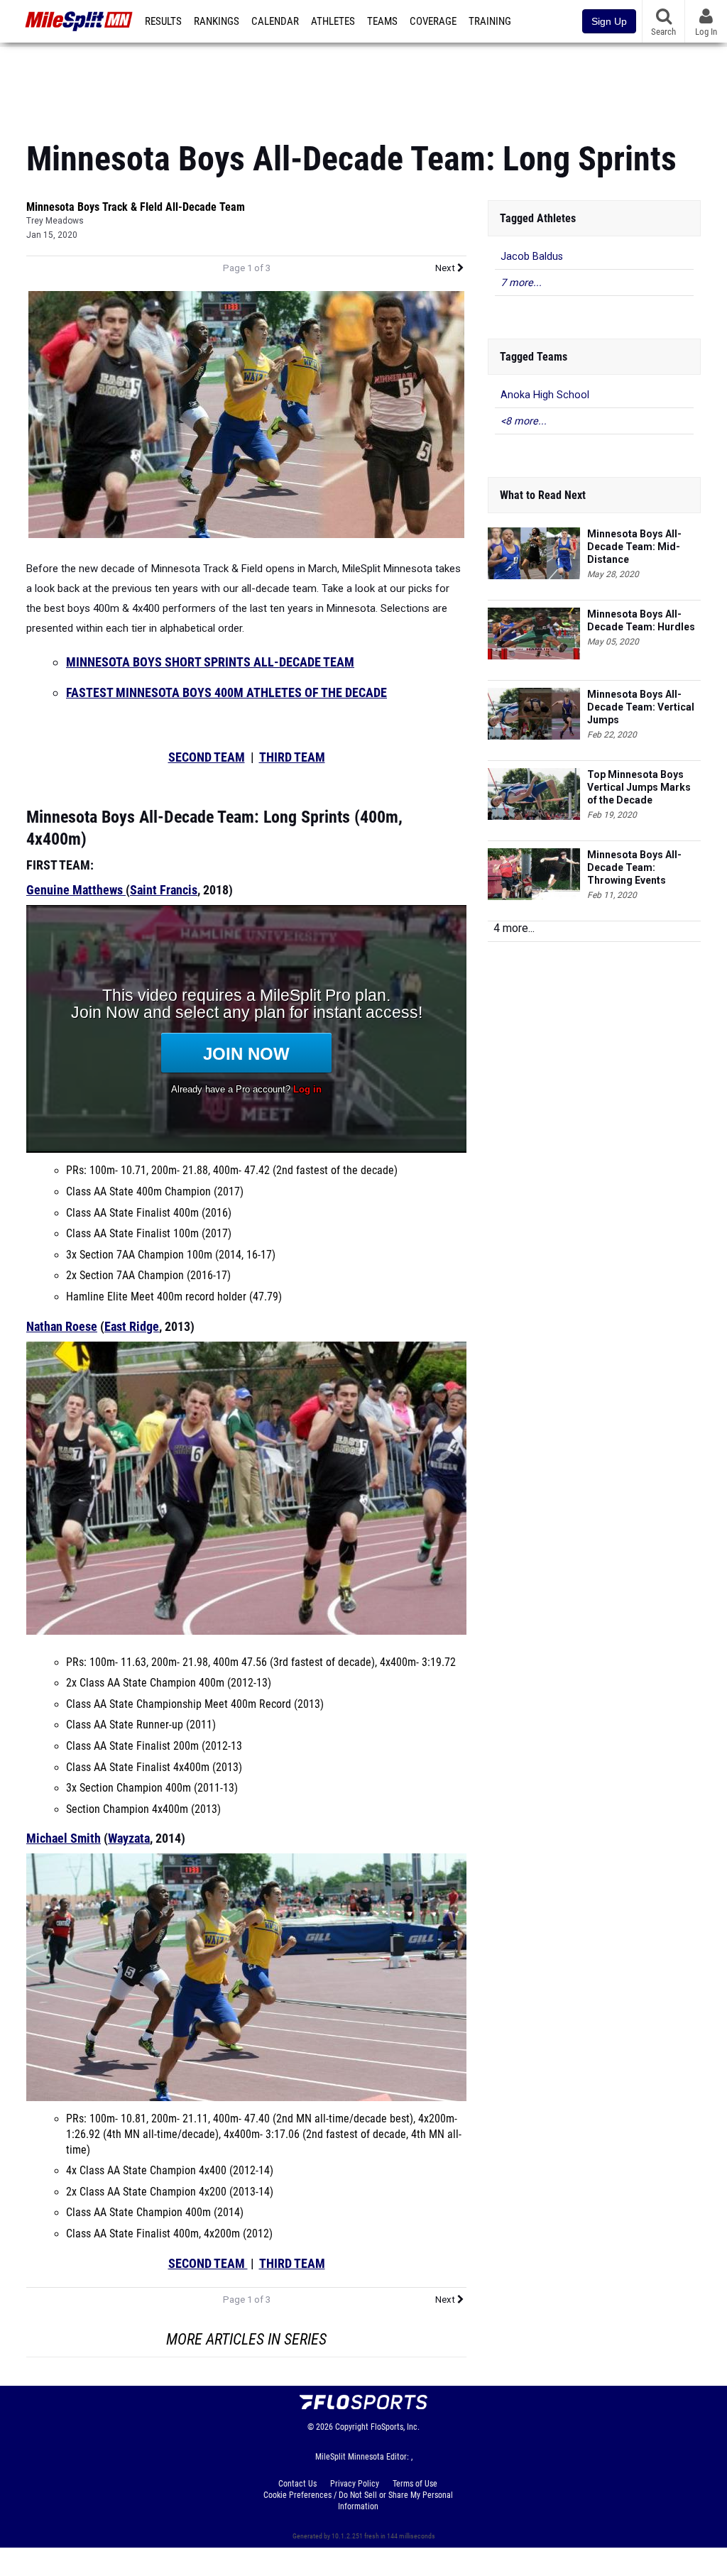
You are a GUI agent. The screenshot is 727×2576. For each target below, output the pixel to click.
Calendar (275, 21)
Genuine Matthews (75, 890)
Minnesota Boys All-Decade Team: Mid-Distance (634, 547)
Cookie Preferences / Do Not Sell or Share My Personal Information (358, 2501)
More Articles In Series (246, 2339)
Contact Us (297, 2484)
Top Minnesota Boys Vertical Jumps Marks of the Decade (639, 787)
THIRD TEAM (292, 757)
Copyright (352, 2427)
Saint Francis (164, 890)
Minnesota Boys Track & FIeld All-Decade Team (136, 207)
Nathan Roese (62, 1326)
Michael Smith (64, 1838)
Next (446, 268)
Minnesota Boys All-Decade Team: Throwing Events (634, 867)
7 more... (521, 283)
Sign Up (609, 21)
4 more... (514, 928)
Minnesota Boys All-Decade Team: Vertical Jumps (641, 707)
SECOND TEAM (207, 757)
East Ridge (132, 1326)
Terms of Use (415, 2484)
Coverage (433, 21)
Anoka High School (545, 395)
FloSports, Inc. (395, 2427)
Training (490, 21)
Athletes (333, 21)
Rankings (217, 21)
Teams (382, 21)
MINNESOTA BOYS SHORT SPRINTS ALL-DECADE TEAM (210, 662)
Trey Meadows (55, 221)
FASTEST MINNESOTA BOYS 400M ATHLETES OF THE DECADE (226, 692)
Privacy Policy (355, 2484)
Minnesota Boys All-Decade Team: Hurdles (641, 620)
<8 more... (524, 421)
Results (163, 21)
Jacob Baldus (532, 257)
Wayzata (129, 1838)
